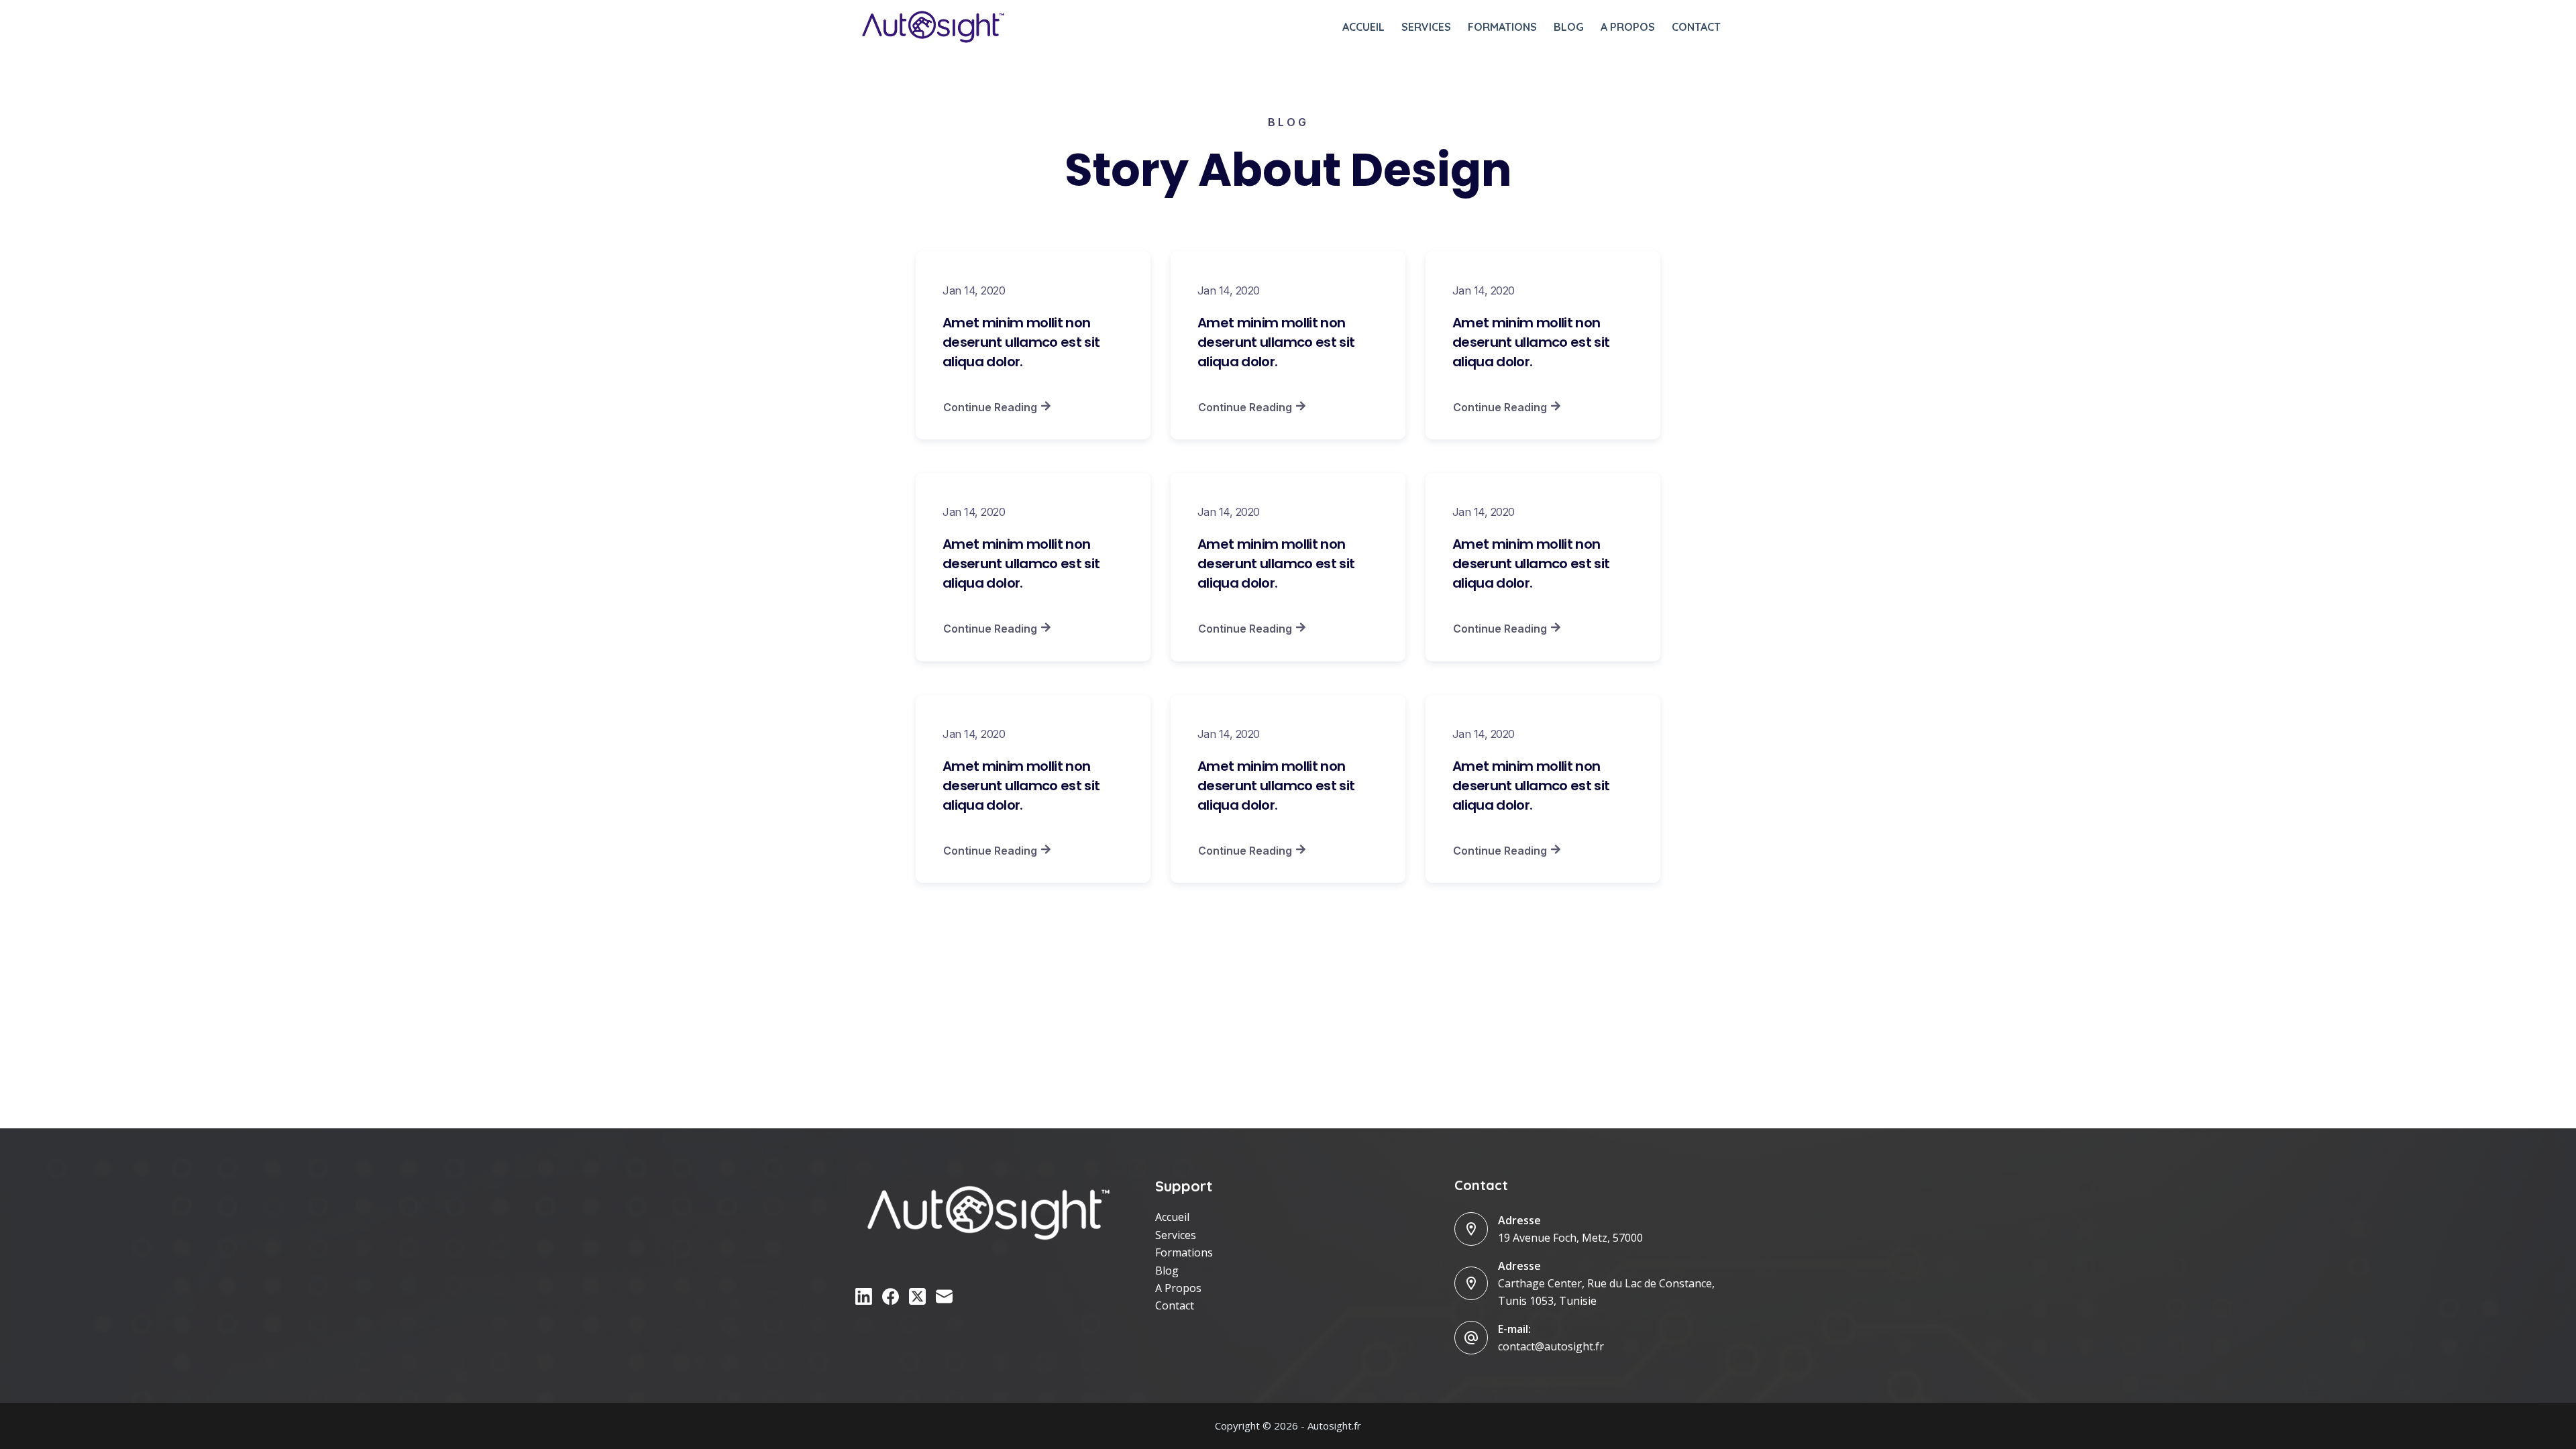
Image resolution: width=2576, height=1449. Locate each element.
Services (1426, 27)
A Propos (1178, 1288)
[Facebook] (891, 1296)
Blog (1569, 27)
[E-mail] (944, 1296)
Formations (1502, 27)
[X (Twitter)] (917, 1296)
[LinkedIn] (864, 1296)
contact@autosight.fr (1551, 1346)
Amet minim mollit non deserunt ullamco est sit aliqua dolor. (1021, 342)
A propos (1628, 27)
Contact (1696, 27)
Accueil (1363, 27)
